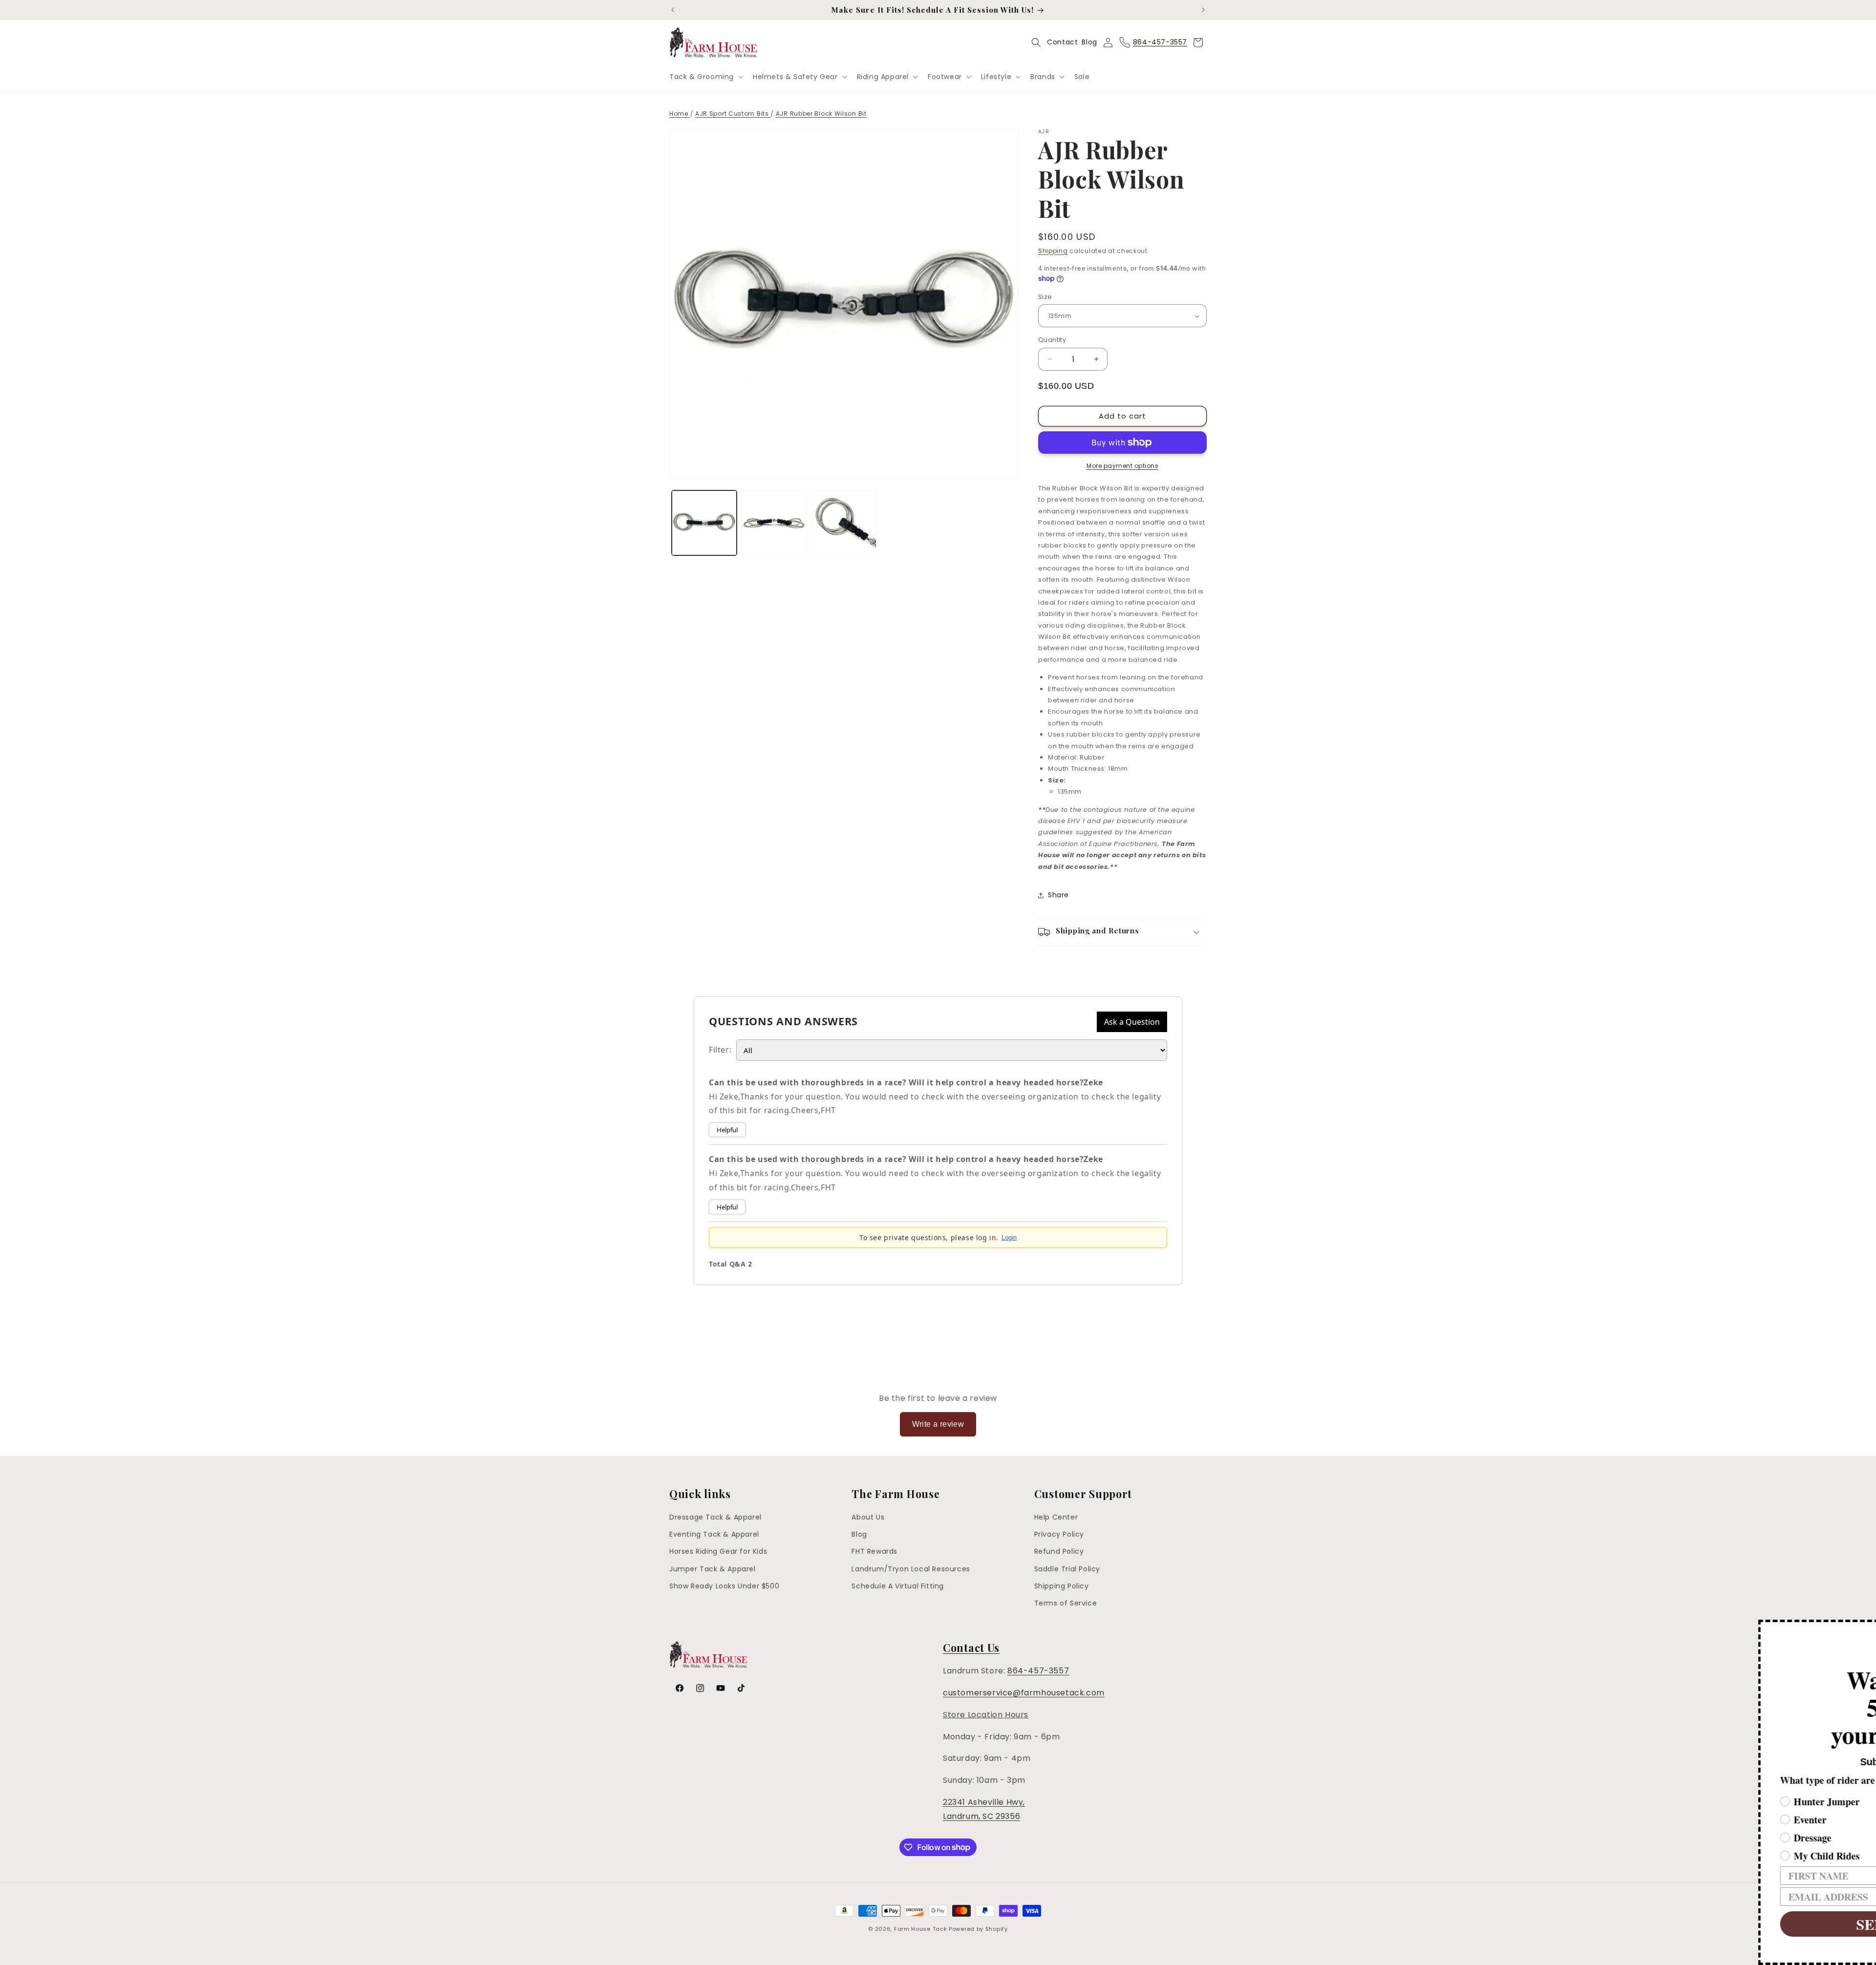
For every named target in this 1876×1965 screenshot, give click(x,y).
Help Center (1056, 1517)
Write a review (938, 1424)
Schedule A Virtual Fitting (898, 1586)
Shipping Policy (1062, 1586)
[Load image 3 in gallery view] (844, 523)
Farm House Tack (921, 1929)
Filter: (720, 1050)
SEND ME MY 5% (1717, 1924)
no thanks (1717, 1953)
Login (1009, 1237)
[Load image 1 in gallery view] (704, 523)
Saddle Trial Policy (1067, 1569)
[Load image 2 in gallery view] (774, 523)
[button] (705, 77)
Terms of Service (1066, 1603)
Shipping (1053, 251)
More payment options (1122, 466)
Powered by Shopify (978, 1929)
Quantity (1052, 340)
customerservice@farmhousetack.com (1024, 1693)
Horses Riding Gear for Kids (718, 1552)
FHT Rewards (874, 1552)
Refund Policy (1059, 1552)
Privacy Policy (1059, 1534)
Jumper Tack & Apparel (713, 1569)
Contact (1062, 42)
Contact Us (971, 1648)
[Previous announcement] (673, 10)
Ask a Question (1132, 1022)
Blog (1089, 42)
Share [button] (1058, 895)
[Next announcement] (1203, 10)
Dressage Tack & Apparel (715, 1517)
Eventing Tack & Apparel (714, 1534)
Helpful (727, 1130)
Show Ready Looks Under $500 (724, 1586)
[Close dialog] (1867, 1628)
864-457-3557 (1038, 1671)
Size (1045, 297)
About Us (868, 1517)
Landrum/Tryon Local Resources (911, 1569)
